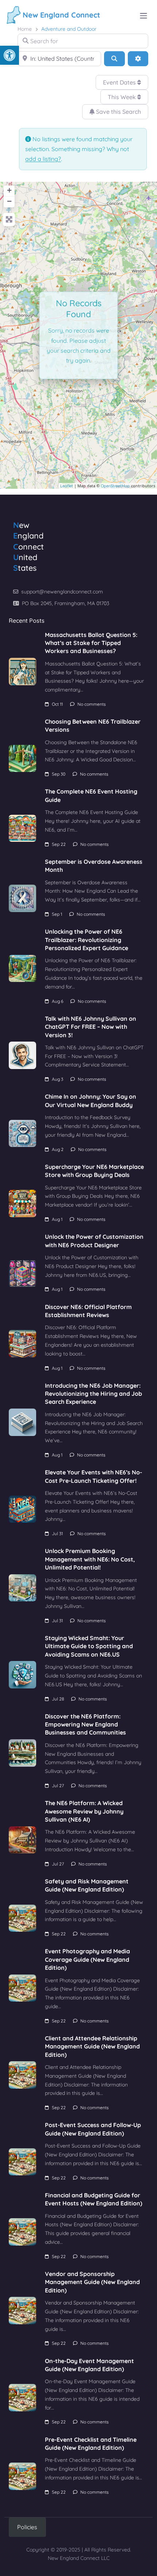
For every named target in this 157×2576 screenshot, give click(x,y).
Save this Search (118, 112)
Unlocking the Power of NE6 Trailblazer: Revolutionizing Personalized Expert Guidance (87, 940)
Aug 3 (58, 1079)
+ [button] (9, 190)
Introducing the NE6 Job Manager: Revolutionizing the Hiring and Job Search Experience (93, 1394)
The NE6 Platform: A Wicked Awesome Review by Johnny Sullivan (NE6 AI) (84, 1811)
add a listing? (43, 159)
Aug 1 (57, 1219)
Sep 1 (57, 914)
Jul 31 (57, 1533)
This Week (122, 97)
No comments (92, 704)
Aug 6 (58, 1001)
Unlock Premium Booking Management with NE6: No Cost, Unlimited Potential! (90, 1559)
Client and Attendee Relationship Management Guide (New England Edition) (92, 2046)
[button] (9, 55)
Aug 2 (58, 1149)
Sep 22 (59, 844)
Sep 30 (59, 774)
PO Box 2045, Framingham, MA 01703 (66, 603)
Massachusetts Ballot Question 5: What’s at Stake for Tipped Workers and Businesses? (91, 643)
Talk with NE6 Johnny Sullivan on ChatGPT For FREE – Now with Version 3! (91, 1027)
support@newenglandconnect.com (62, 592)
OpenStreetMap (115, 486)
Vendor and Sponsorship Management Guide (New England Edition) (92, 2282)
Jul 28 (58, 1699)
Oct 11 (57, 704)
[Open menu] (143, 16)
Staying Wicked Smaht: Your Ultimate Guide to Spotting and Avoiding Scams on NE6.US (89, 1646)
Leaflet (67, 486)
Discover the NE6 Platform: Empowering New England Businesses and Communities (85, 1724)
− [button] (9, 201)
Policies (27, 2527)
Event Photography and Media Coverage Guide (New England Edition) (87, 1959)
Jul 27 (58, 1786)
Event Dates (120, 82)
